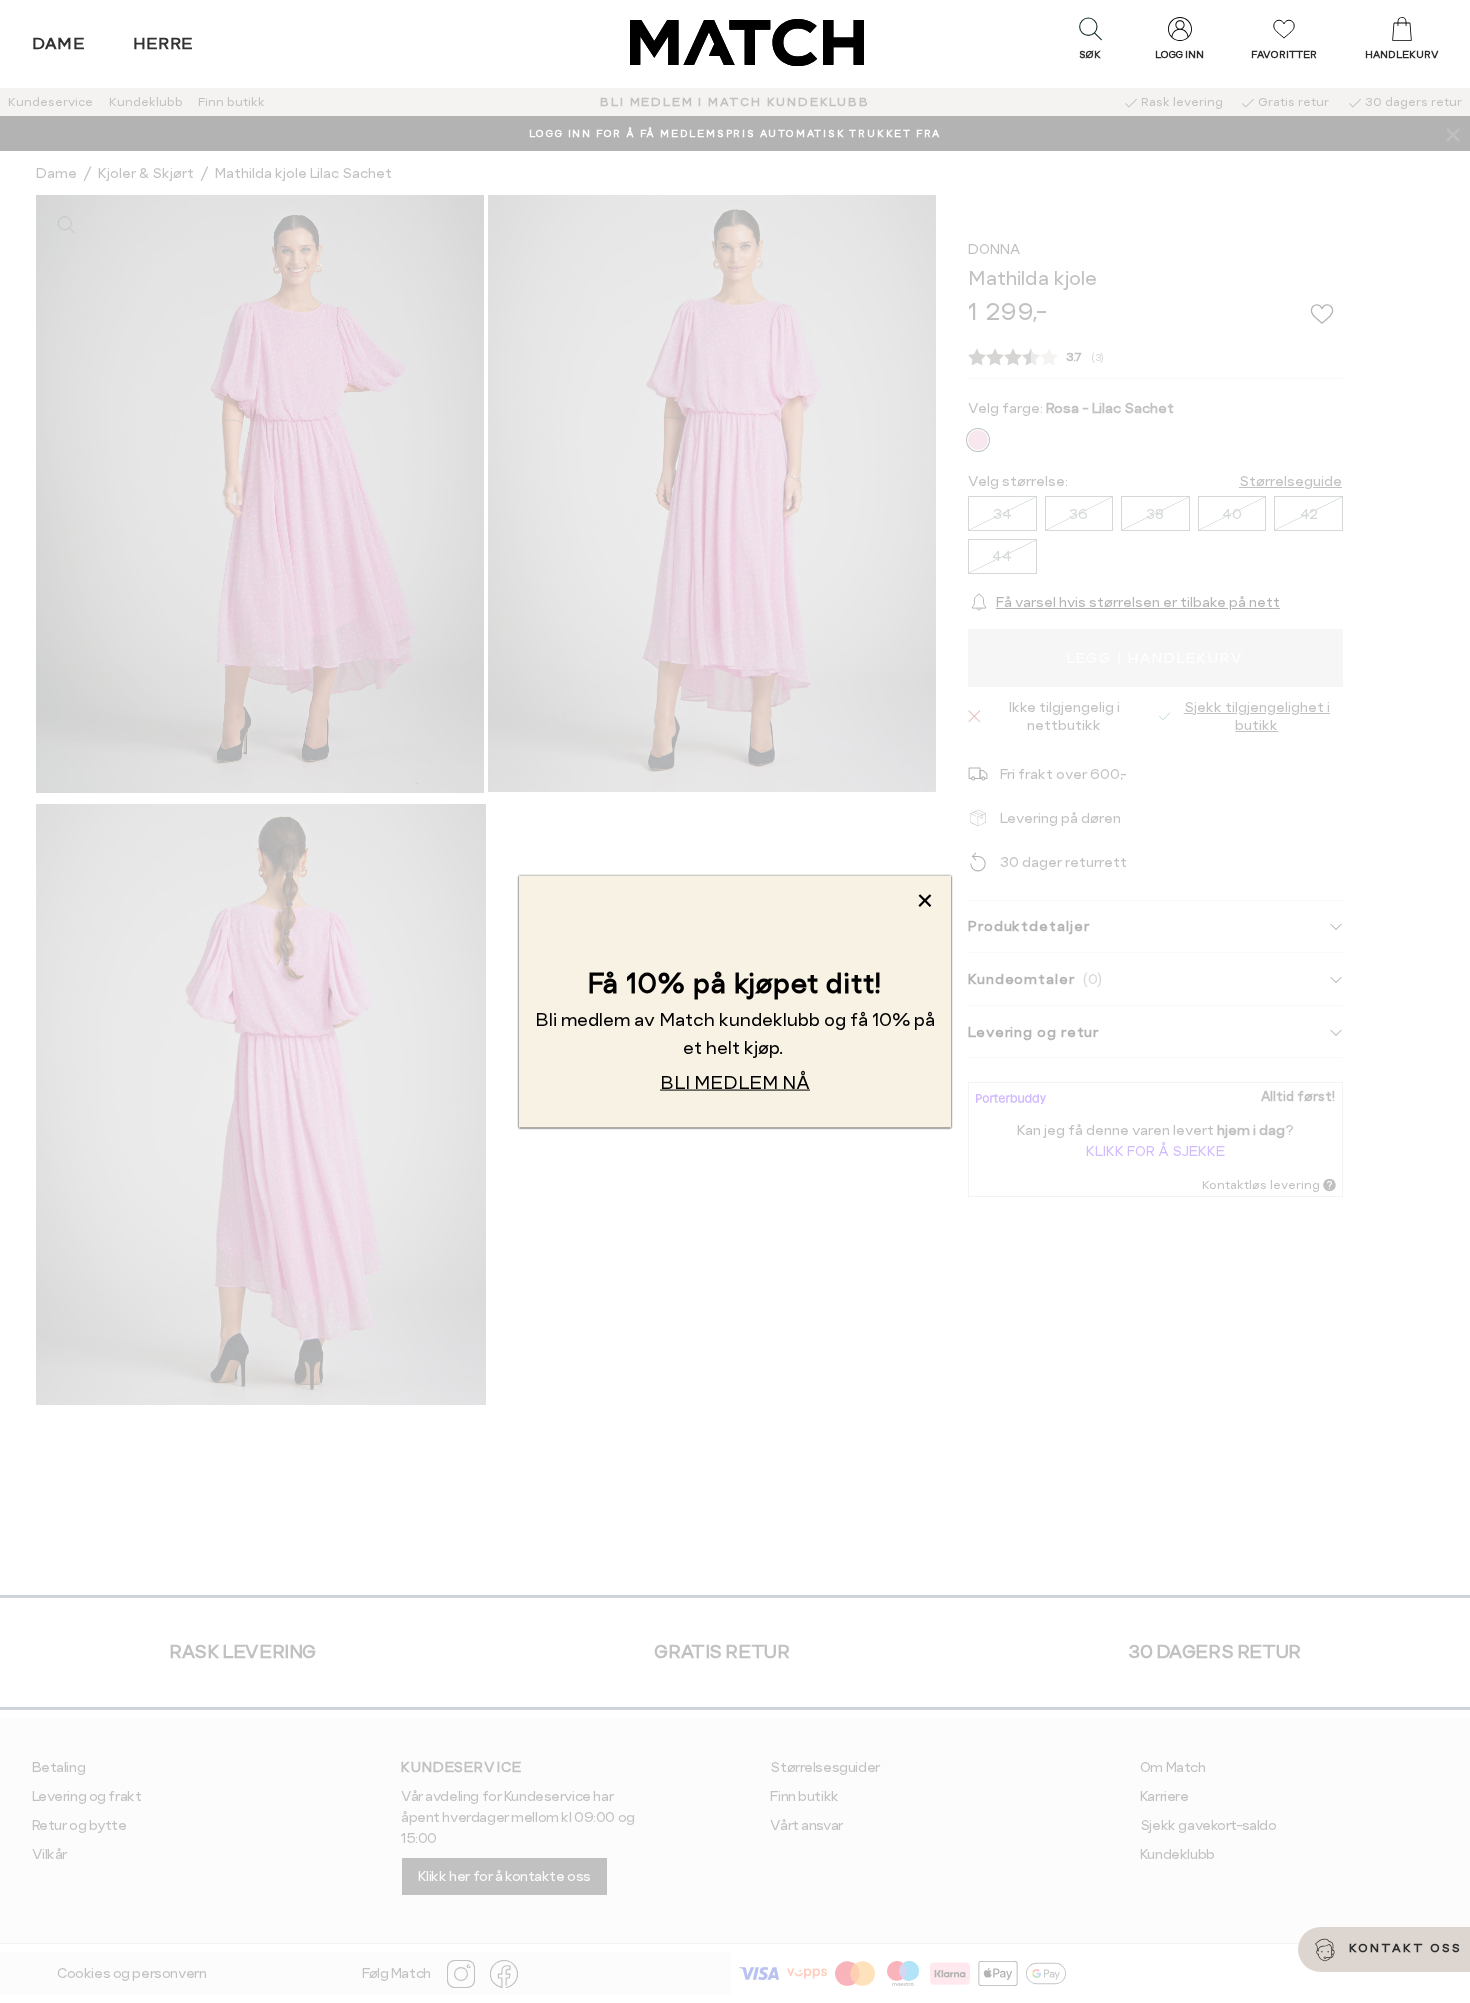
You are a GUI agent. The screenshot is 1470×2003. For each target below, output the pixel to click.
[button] (1090, 43)
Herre (163, 43)
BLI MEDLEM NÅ (735, 1081)
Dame (59, 43)
